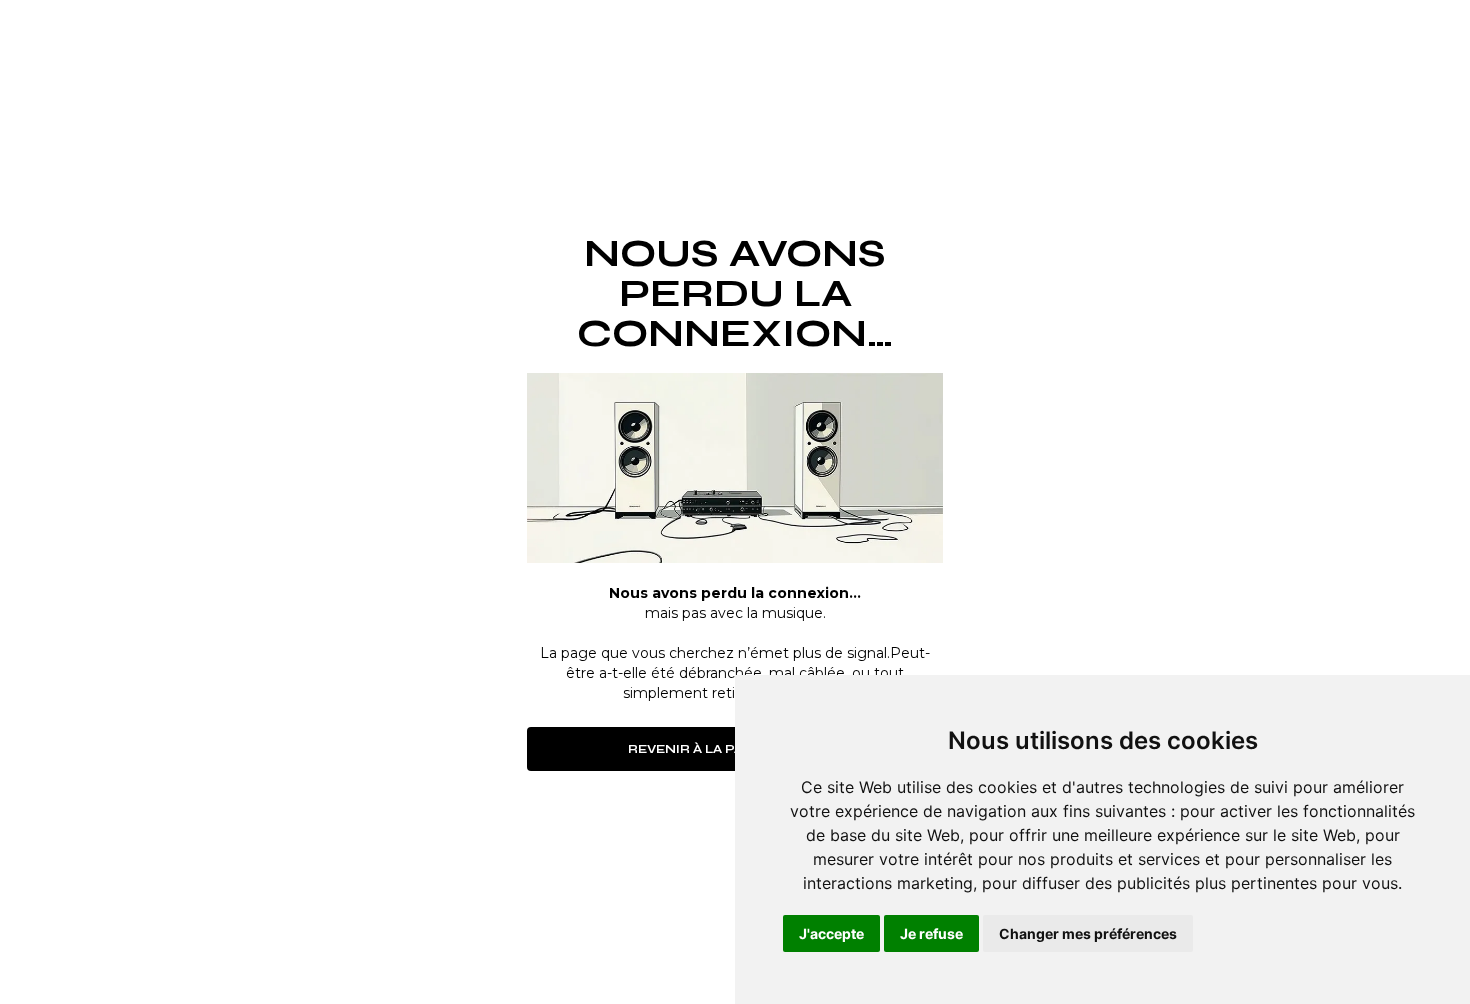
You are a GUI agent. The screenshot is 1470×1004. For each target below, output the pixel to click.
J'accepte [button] (831, 933)
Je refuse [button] (931, 933)
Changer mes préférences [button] (1088, 933)
